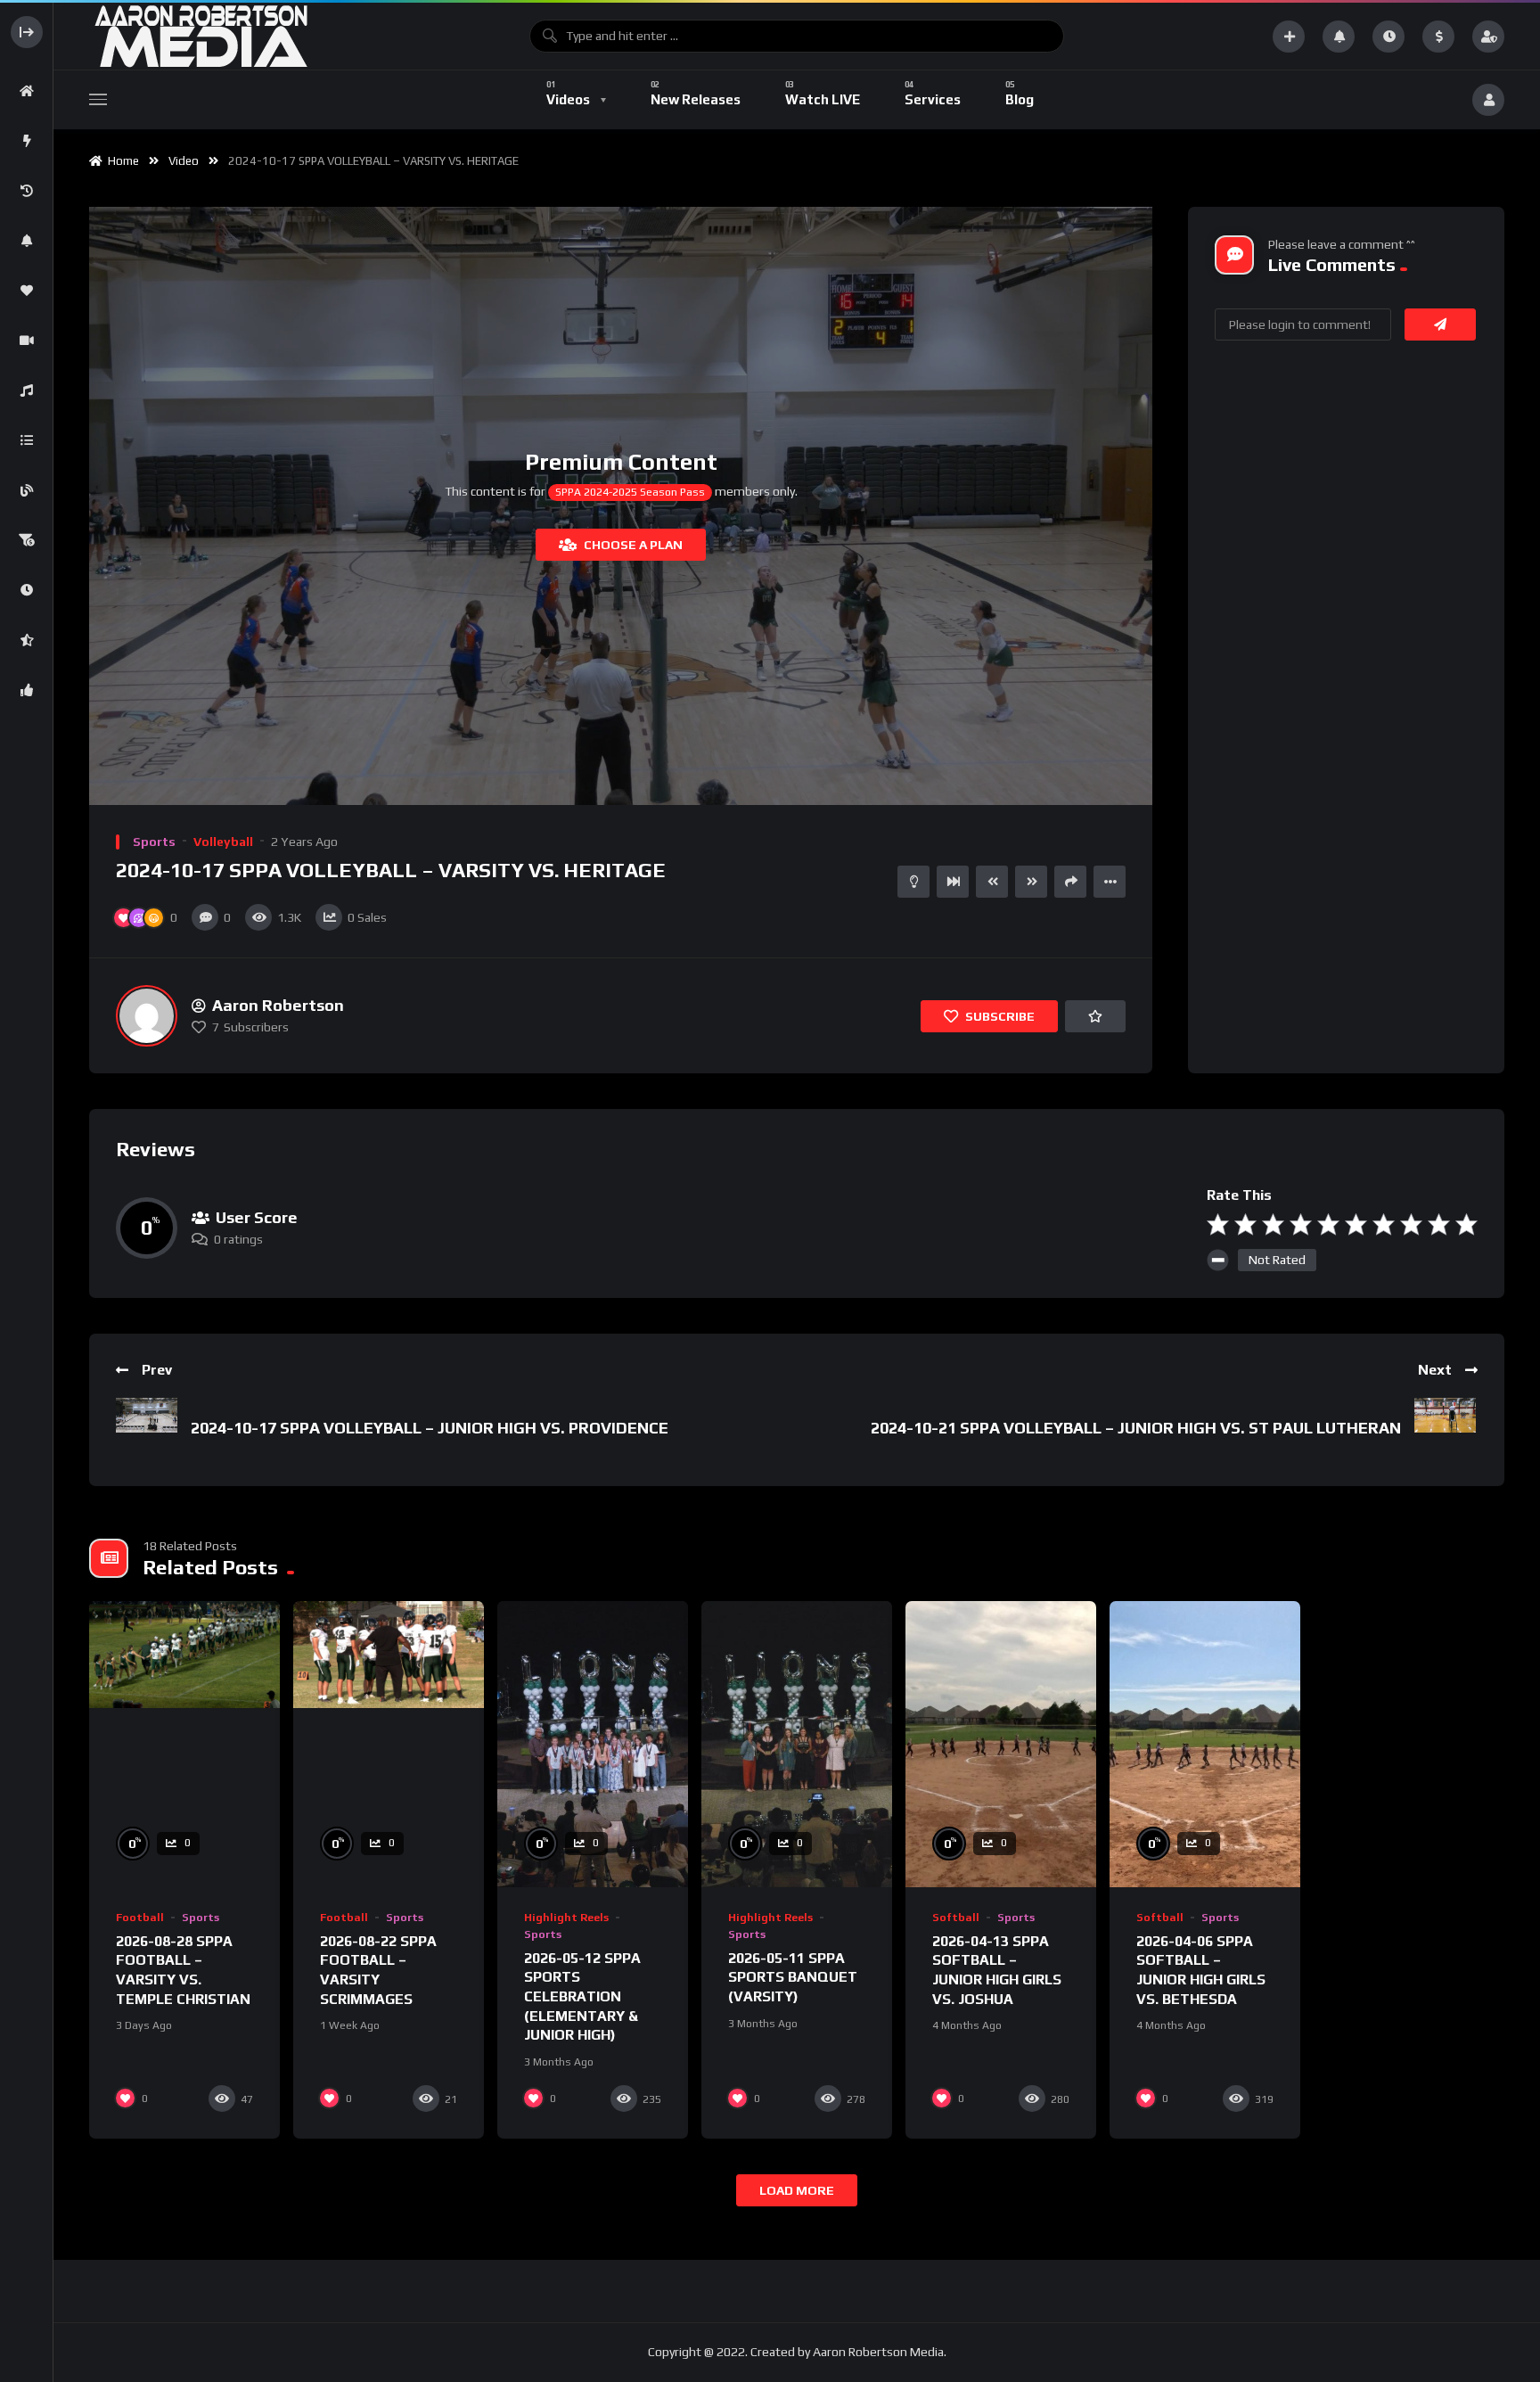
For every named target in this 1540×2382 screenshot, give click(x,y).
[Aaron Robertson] (147, 1016)
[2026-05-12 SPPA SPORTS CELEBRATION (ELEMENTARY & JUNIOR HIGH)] (593, 1744)
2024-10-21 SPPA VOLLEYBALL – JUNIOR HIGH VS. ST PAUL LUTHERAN (1136, 1428)
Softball (956, 1918)
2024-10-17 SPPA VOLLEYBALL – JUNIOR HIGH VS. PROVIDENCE (430, 1428)
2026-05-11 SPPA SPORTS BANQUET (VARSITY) (793, 1977)
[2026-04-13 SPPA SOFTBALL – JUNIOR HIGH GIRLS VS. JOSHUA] (1001, 1744)
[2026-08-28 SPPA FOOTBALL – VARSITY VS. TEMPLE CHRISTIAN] (184, 1744)
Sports (154, 842)
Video (184, 161)
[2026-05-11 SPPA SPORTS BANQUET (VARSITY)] (797, 1744)
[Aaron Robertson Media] (201, 36)
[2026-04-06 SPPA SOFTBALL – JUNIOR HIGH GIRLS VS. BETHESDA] (1205, 1744)
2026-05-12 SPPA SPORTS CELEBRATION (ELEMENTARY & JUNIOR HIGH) (582, 1996)
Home (121, 161)
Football (140, 1918)
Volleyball (223, 842)
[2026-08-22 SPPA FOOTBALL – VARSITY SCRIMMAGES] (389, 1744)
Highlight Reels (566, 1918)
